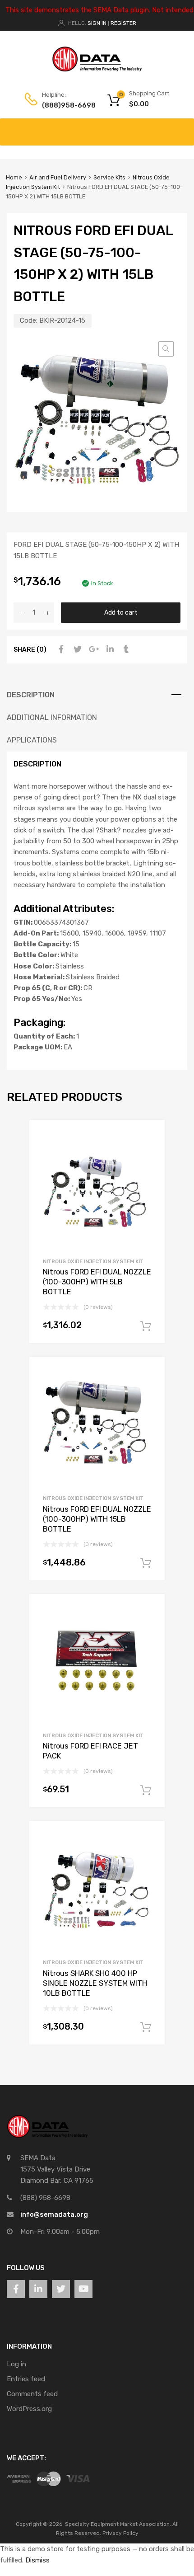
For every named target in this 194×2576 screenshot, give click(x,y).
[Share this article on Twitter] (76, 649)
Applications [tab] (32, 740)
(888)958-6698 (64, 105)
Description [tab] (31, 695)
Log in (16, 2364)
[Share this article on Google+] (92, 649)
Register (123, 23)
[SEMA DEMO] (97, 70)
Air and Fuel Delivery (58, 177)
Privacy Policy (120, 2533)
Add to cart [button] (146, 1326)
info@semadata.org (54, 2214)
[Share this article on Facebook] (60, 649)
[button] (166, 349)
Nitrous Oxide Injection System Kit (93, 1261)
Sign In (97, 23)
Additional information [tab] (52, 717)
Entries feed (26, 2379)
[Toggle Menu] (182, 127)
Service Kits (109, 177)
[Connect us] (16, 2289)
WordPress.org (29, 2409)
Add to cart (121, 612)
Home (14, 177)
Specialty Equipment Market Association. (118, 2524)
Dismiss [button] (37, 2560)
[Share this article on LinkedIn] (109, 649)
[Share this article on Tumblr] (125, 649)
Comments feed (32, 2394)
